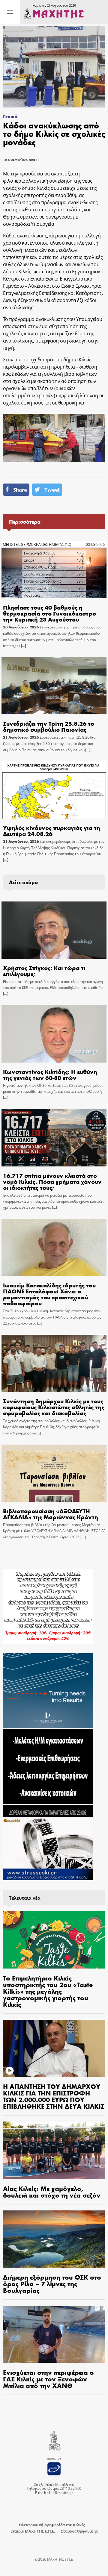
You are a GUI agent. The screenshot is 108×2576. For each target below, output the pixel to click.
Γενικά (10, 116)
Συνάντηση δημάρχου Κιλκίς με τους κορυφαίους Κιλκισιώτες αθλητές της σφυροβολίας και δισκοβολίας (54, 1407)
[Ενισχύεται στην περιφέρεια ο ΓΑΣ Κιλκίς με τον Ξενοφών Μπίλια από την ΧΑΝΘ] (54, 2334)
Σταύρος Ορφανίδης (79, 2531)
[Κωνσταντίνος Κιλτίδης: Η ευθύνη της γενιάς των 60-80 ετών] (54, 1034)
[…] (23, 646)
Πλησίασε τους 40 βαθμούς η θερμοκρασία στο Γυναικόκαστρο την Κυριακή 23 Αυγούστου (49, 613)
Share (20, 490)
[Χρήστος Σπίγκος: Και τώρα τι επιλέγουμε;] (54, 930)
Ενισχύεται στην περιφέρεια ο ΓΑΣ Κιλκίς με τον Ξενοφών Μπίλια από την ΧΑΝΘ (48, 2379)
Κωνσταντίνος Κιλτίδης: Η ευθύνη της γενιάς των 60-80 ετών (50, 1074)
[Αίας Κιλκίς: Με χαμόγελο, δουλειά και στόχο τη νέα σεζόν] (54, 2150)
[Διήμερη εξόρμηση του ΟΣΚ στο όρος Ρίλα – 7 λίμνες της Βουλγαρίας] (54, 2239)
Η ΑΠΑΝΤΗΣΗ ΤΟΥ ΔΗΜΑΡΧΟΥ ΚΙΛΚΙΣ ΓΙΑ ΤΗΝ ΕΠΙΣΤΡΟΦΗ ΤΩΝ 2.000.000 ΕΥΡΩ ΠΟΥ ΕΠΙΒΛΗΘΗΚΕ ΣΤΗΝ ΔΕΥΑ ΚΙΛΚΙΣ (54, 2096)
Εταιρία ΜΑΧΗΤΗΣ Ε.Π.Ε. (33, 2531)
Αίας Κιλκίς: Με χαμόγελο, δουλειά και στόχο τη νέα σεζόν (52, 2192)
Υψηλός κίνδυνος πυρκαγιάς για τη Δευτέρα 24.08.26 (52, 830)
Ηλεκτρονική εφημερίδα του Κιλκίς (52, 2525)
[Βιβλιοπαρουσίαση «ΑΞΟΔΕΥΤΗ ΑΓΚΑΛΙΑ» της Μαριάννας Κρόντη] (54, 1473)
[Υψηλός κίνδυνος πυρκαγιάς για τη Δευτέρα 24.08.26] (54, 790)
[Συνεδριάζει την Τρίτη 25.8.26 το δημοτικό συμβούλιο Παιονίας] (54, 686)
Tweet (52, 490)
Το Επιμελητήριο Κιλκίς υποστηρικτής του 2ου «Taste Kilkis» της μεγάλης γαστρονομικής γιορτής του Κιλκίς (48, 1991)
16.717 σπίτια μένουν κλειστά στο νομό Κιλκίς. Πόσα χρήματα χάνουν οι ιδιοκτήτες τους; (52, 1181)
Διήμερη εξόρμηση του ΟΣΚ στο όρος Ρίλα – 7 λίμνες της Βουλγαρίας (52, 2283)
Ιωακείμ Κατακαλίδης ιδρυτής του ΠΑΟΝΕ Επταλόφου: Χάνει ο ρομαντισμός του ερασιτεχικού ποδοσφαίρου (49, 1294)
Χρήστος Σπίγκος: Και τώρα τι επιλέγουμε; (44, 970)
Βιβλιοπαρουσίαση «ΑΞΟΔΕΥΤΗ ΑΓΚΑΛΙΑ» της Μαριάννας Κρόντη (51, 1514)
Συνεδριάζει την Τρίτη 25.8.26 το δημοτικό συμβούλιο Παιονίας (49, 726)
